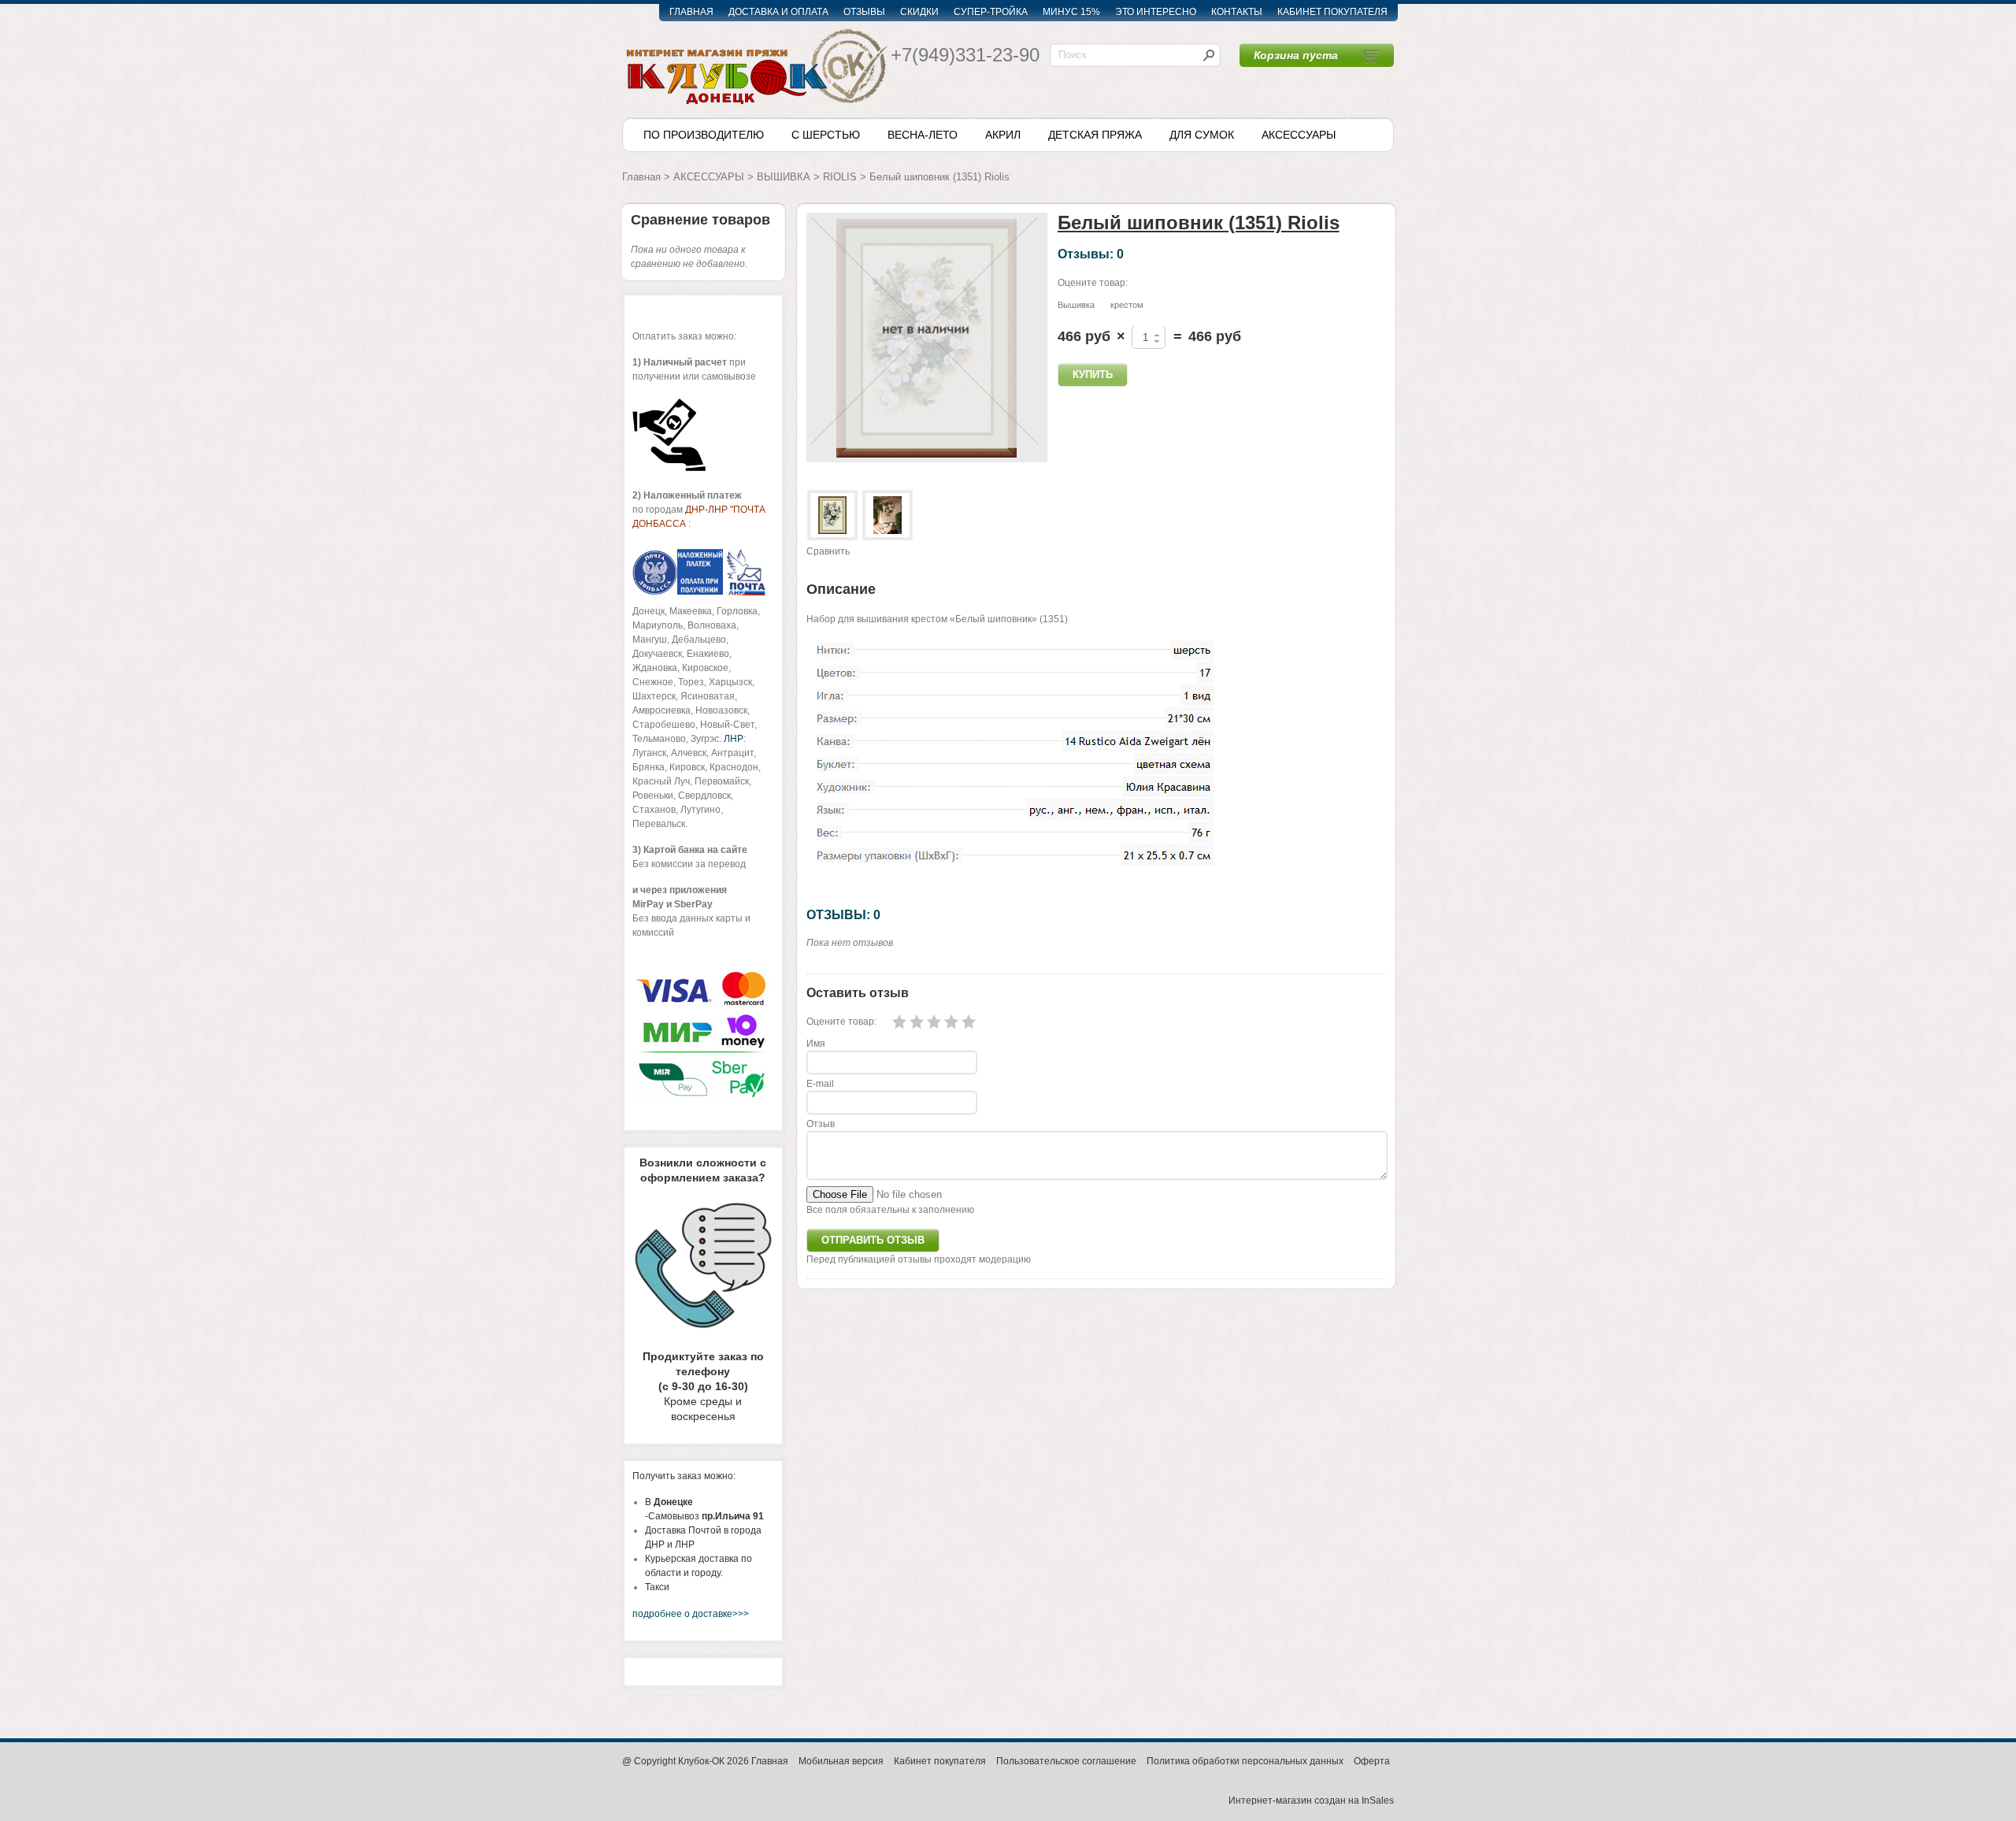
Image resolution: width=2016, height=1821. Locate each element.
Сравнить (828, 551)
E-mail (820, 1084)
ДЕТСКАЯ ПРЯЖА (1095, 135)
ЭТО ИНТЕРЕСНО (1156, 12)
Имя (816, 1044)
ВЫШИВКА (784, 177)
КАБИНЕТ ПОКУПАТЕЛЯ (1332, 12)
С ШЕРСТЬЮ (826, 135)
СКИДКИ (919, 12)
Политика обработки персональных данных (1245, 1761)
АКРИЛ (1003, 135)
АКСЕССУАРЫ (1299, 135)
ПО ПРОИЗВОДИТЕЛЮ (704, 135)
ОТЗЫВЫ (864, 12)
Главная (641, 177)
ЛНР (734, 739)
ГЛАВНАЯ (691, 12)
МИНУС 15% (1071, 12)
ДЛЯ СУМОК (1202, 135)
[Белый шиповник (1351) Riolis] (832, 515)
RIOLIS (840, 177)
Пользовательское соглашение (1066, 1761)
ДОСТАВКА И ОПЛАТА (778, 12)
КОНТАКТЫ (1237, 12)
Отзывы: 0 (1091, 254)
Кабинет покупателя (940, 1761)
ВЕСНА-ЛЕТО (923, 135)
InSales (1378, 1801)
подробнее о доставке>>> (691, 1614)
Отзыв (821, 1124)
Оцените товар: (1093, 283)
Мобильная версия (841, 1761)
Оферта (1372, 1761)
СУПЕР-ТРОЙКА (991, 12)
